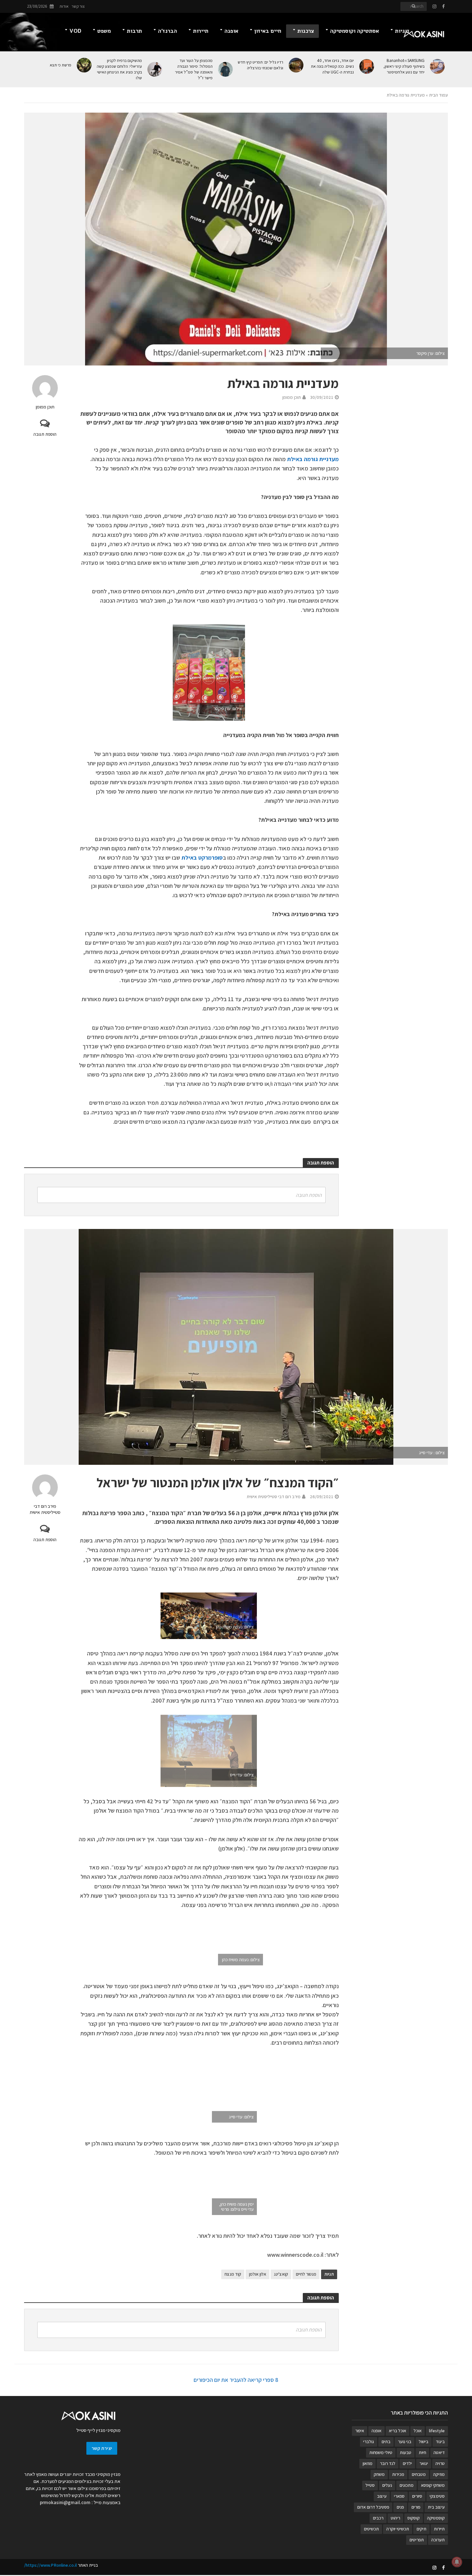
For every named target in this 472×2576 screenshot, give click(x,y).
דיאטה (439, 2452)
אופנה (231, 31)
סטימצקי (437, 2496)
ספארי (399, 2496)
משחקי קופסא (433, 2485)
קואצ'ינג (281, 2274)
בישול (424, 2442)
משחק (379, 2474)
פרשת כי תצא (61, 65)
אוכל (418, 2431)
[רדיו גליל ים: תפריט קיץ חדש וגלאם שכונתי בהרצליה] (297, 65)
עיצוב (382, 2496)
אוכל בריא (398, 2431)
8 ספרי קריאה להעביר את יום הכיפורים (236, 2380)
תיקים (421, 2529)
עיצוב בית (436, 2507)
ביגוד (440, 2442)
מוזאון (367, 2463)
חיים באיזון (268, 31)
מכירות (398, 2474)
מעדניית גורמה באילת (313, 459)
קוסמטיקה (436, 2518)
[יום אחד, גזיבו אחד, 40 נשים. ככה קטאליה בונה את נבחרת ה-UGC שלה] (367, 66)
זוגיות (402, 31)
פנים (400, 2507)
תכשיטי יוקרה (398, 2529)
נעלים (387, 2485)
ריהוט (395, 2518)
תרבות (134, 31)
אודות (64, 6)
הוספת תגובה (45, 434)
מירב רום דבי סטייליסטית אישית (45, 1509)
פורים (416, 2507)
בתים (386, 2442)
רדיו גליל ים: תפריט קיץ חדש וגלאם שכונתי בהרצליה (260, 65)
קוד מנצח (233, 2274)
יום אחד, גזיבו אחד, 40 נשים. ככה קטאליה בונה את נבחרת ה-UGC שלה (332, 66)
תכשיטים (371, 2529)
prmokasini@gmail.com (65, 2502)
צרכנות (306, 31)
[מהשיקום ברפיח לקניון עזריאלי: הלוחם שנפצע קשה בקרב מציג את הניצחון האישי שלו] (155, 69)
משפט (104, 31)
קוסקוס (414, 2518)
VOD (75, 31)
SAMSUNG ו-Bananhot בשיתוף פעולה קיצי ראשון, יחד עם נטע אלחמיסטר (404, 66)
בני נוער (405, 2442)
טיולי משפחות (381, 2452)
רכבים (378, 2518)
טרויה (440, 2463)
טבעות (406, 2452)
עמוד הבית (438, 95)
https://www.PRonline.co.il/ (50, 2565)
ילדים (407, 2463)
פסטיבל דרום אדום (373, 2507)
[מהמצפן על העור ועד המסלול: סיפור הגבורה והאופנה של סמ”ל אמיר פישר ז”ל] (226, 69)
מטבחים (419, 2474)
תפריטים (417, 2540)
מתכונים (406, 2485)
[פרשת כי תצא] (85, 65)
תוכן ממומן (45, 407)
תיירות (201, 31)
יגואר (424, 2463)
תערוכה (438, 2540)
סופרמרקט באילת (202, 858)
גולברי (369, 2442)
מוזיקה (439, 2474)
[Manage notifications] (457, 2562)
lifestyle (437, 2431)
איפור (360, 2431)
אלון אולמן (258, 2274)
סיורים (417, 2496)
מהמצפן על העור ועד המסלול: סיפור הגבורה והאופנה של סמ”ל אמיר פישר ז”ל (194, 69)
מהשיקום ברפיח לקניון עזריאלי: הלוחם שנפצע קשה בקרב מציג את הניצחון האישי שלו (119, 69)
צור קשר (78, 6)
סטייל (370, 2485)
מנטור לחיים (306, 2274)
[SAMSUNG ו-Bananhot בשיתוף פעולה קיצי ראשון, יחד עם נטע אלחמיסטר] (438, 66)
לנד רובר (388, 2463)
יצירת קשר (102, 2448)
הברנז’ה (167, 31)
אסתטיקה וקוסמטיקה (354, 31)
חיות (422, 2452)
